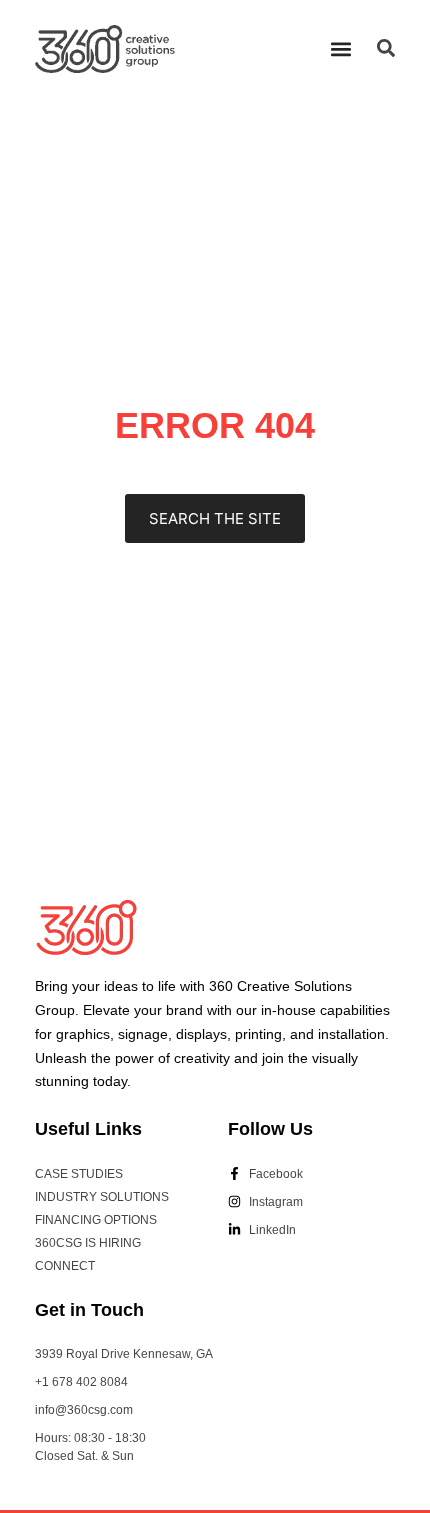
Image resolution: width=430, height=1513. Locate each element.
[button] (340, 48)
